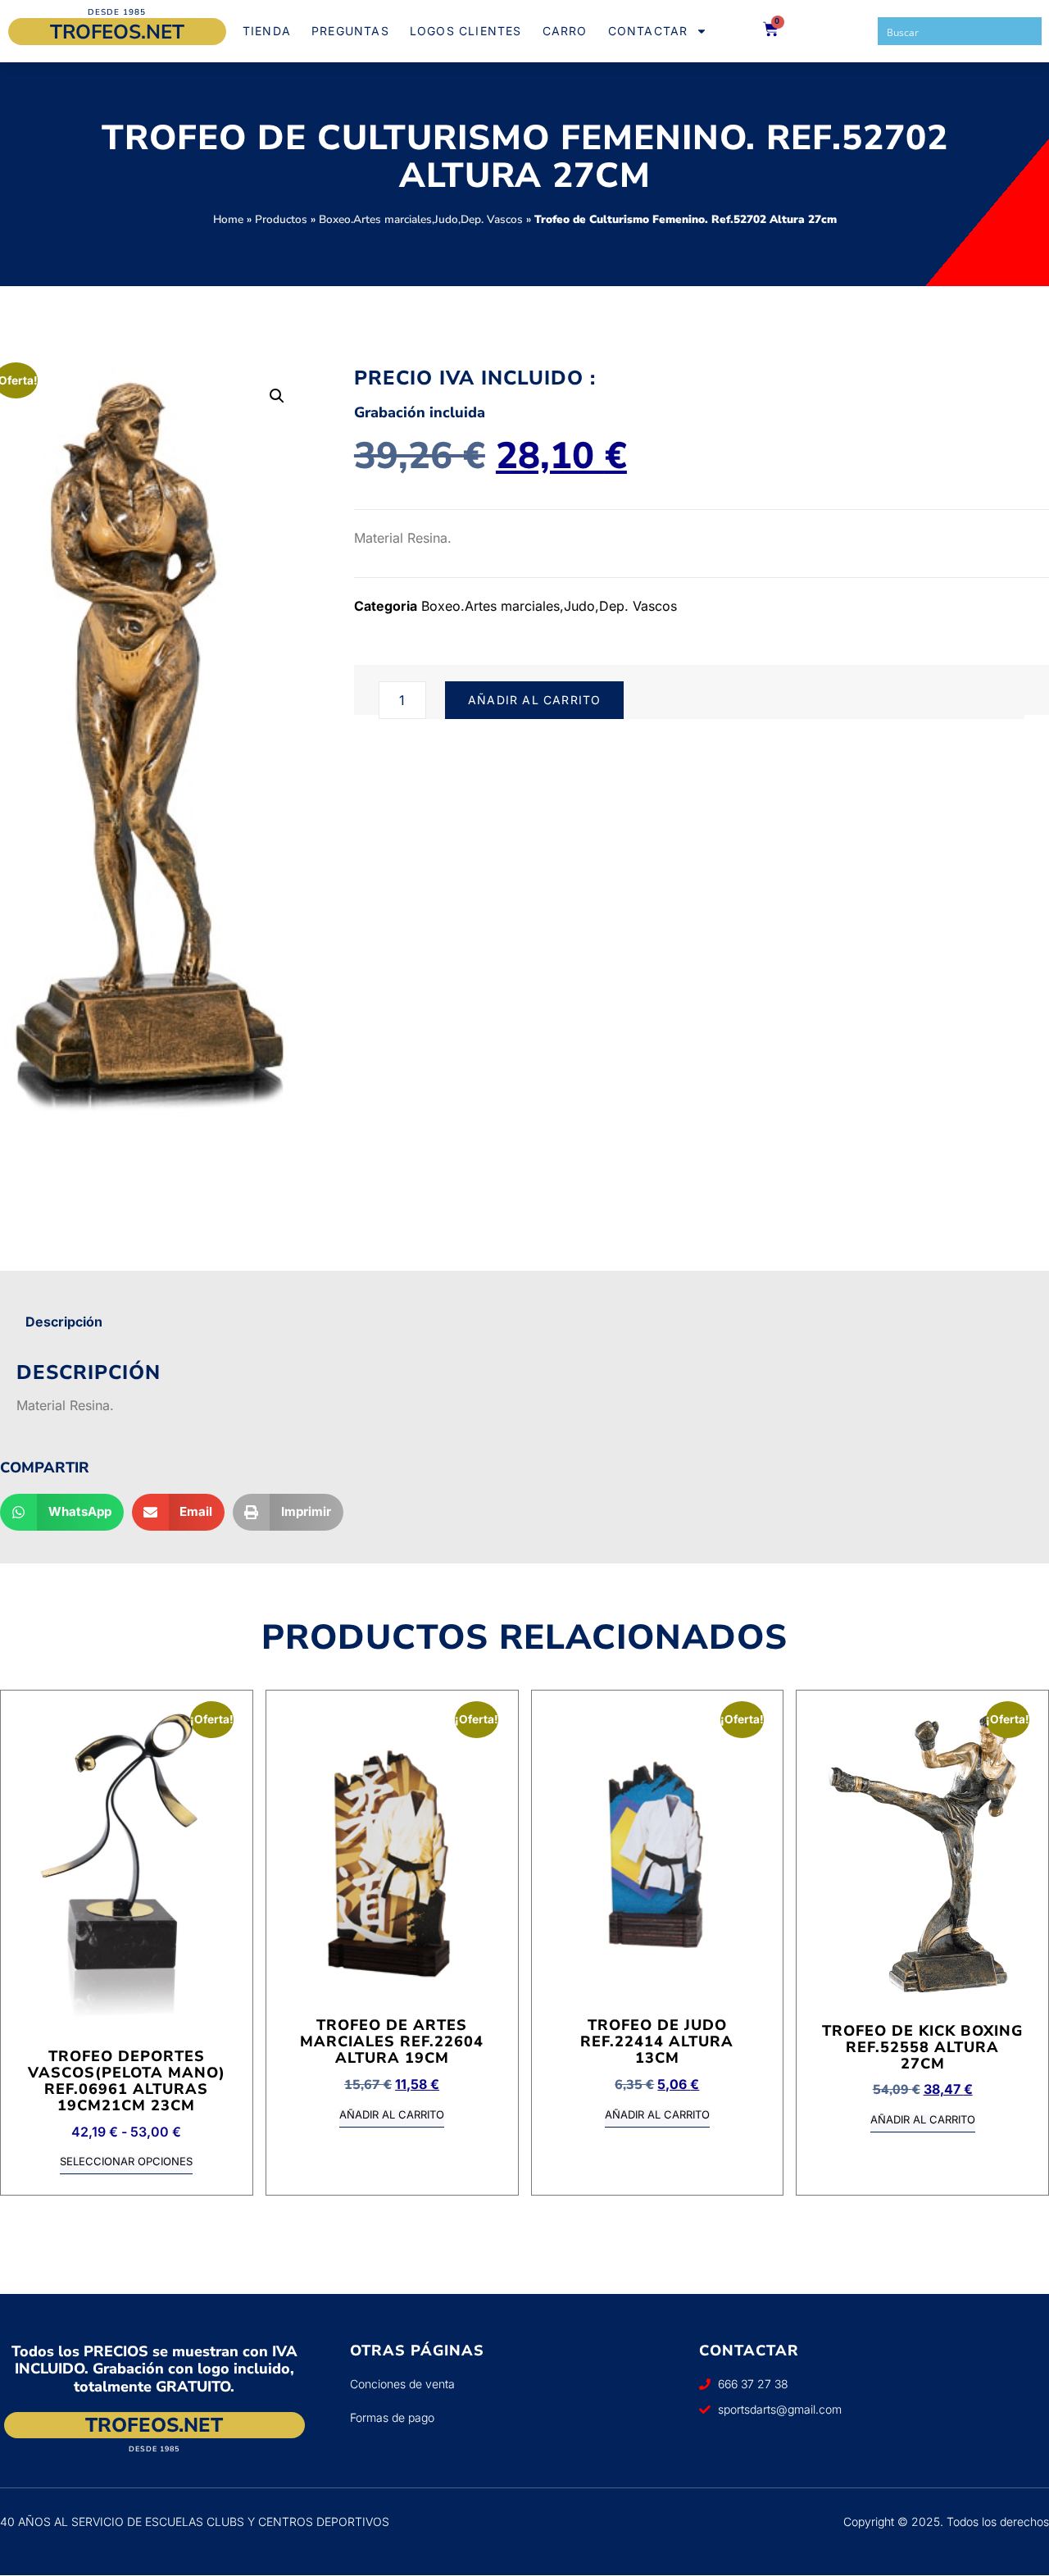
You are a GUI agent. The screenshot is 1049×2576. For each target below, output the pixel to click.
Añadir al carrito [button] (392, 2115)
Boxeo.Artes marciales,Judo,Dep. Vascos (421, 219)
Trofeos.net (117, 32)
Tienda (267, 31)
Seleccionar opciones (126, 2162)
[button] (277, 396)
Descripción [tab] (64, 1322)
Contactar (648, 31)
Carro (565, 31)
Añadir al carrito (534, 700)
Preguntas (350, 31)
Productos (281, 219)
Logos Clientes (466, 31)
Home (228, 219)
